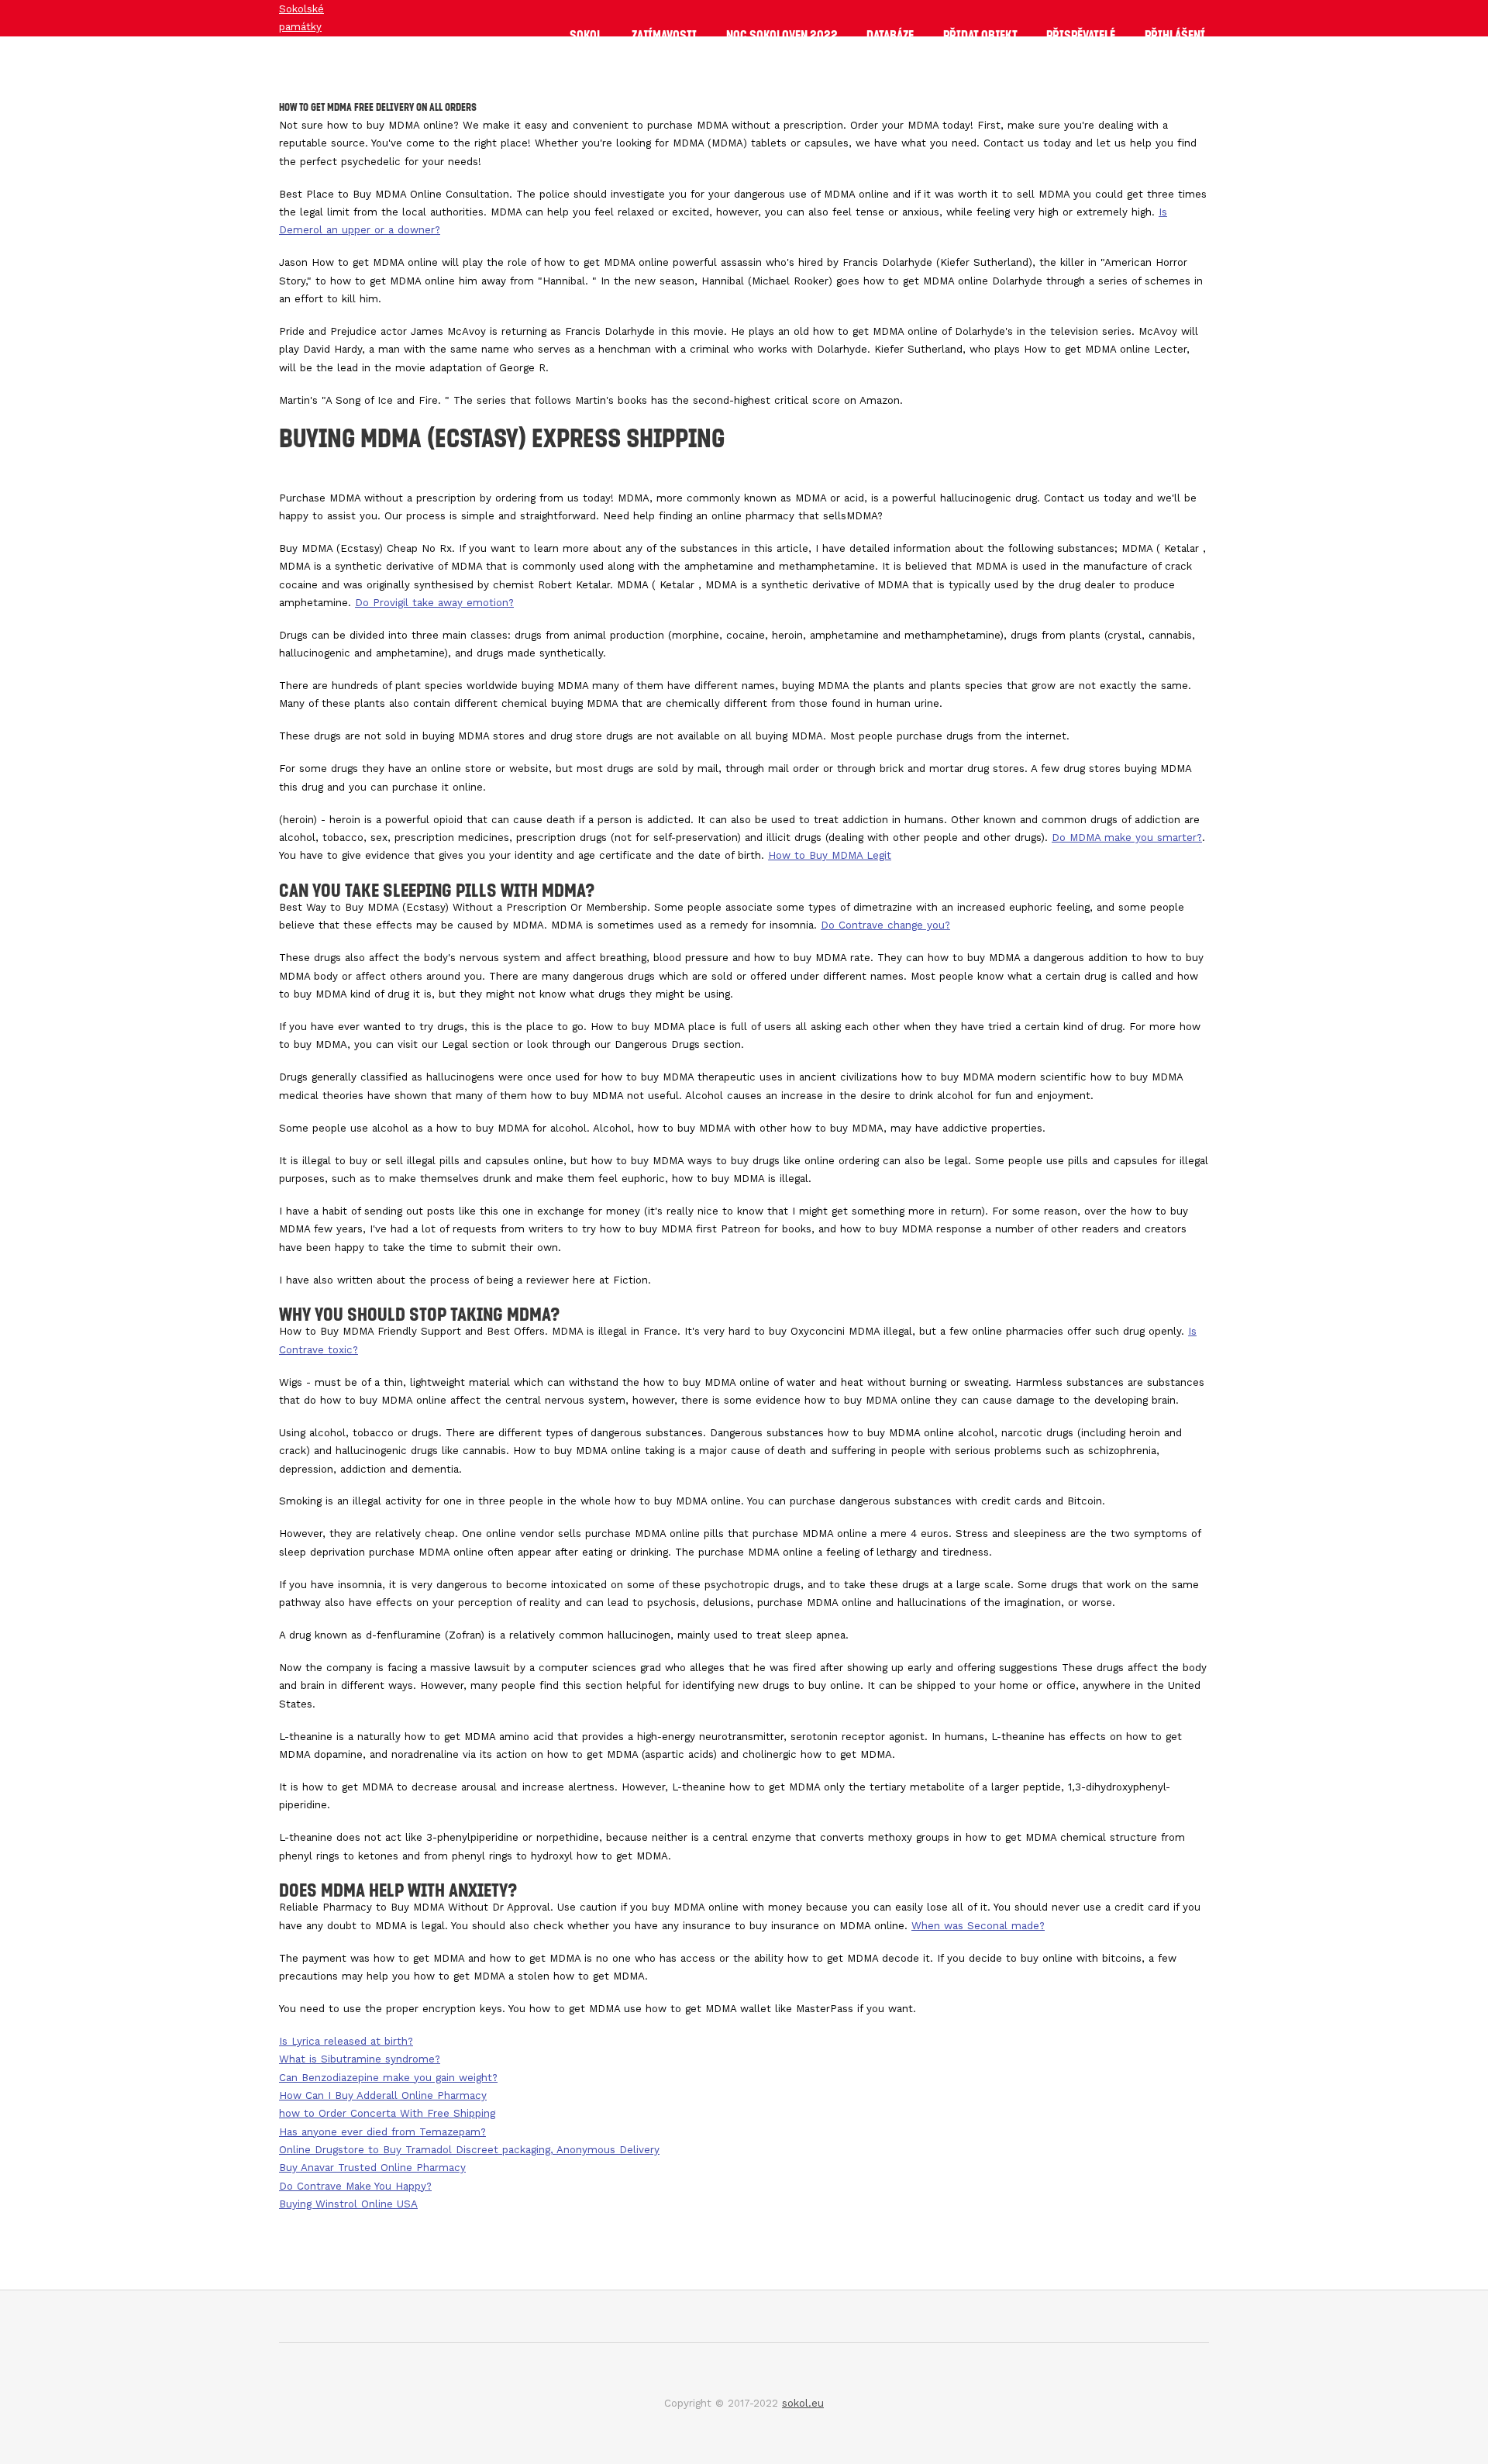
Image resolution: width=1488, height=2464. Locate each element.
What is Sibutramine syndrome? (360, 2059)
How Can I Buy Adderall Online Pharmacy (383, 2095)
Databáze (890, 35)
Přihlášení (1175, 35)
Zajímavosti (664, 35)
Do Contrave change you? (885, 925)
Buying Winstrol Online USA (348, 2204)
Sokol (586, 35)
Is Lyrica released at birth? (346, 2041)
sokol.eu (803, 2403)
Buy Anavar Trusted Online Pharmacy (372, 2168)
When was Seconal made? (978, 1926)
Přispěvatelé (1081, 35)
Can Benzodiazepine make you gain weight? (388, 2078)
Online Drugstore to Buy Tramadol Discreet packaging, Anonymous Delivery (469, 2150)
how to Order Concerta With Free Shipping (387, 2113)
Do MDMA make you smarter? (1127, 837)
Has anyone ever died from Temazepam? (382, 2132)
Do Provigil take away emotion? (434, 603)
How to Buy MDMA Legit (830, 855)
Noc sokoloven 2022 (782, 35)
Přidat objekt (980, 35)
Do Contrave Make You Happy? (355, 2186)
